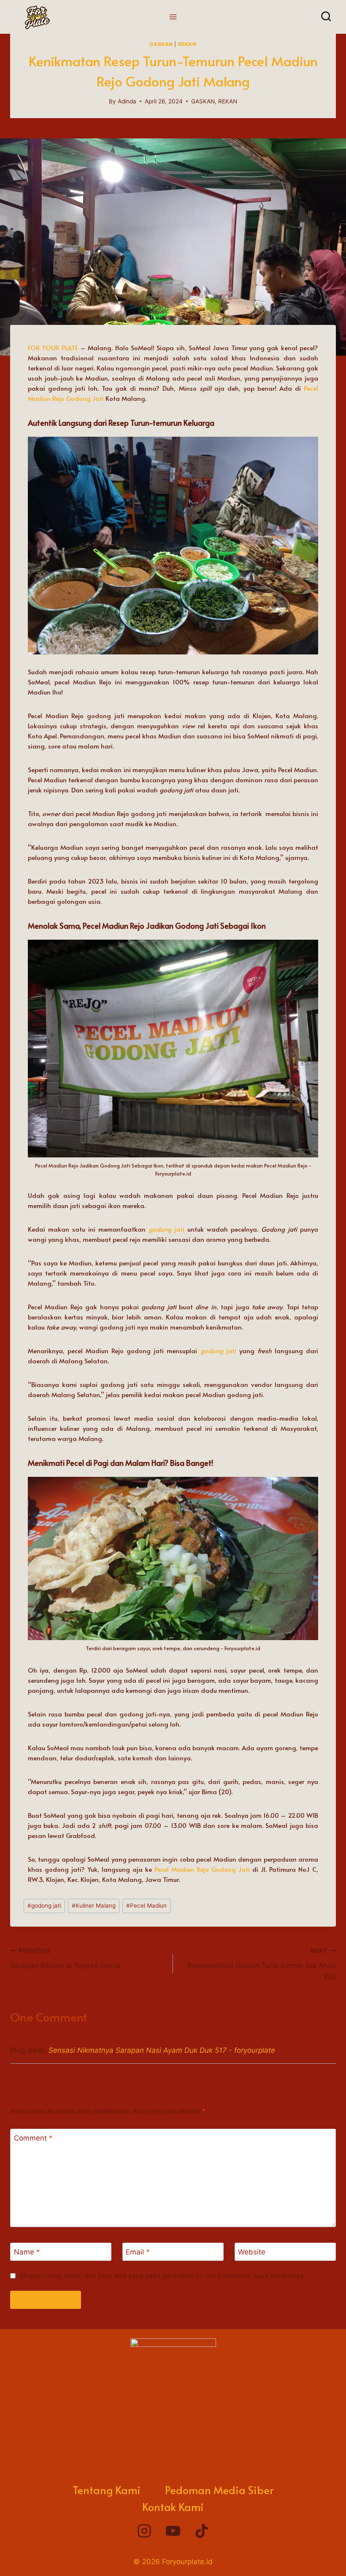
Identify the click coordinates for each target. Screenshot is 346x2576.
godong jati (44, 1906)
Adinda (127, 101)
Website (252, 2252)
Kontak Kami (173, 2507)
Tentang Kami (107, 2490)
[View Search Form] (326, 17)
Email (138, 2252)
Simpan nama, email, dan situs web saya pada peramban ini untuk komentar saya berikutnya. (162, 2276)
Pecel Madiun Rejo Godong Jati (202, 1869)
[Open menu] (173, 17)
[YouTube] (173, 2531)
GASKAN (161, 44)
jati (178, 1229)
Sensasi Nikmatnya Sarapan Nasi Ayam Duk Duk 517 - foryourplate (162, 2050)
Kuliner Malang (94, 1906)
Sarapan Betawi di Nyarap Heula (65, 1958)
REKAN (187, 44)
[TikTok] (202, 2531)
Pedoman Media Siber (219, 2490)
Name (27, 2252)
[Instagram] (144, 2531)
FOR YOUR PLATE (53, 347)
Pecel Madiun (146, 1906)
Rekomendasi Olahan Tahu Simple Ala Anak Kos (262, 1964)
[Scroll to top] (321, 2557)
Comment (33, 2138)
